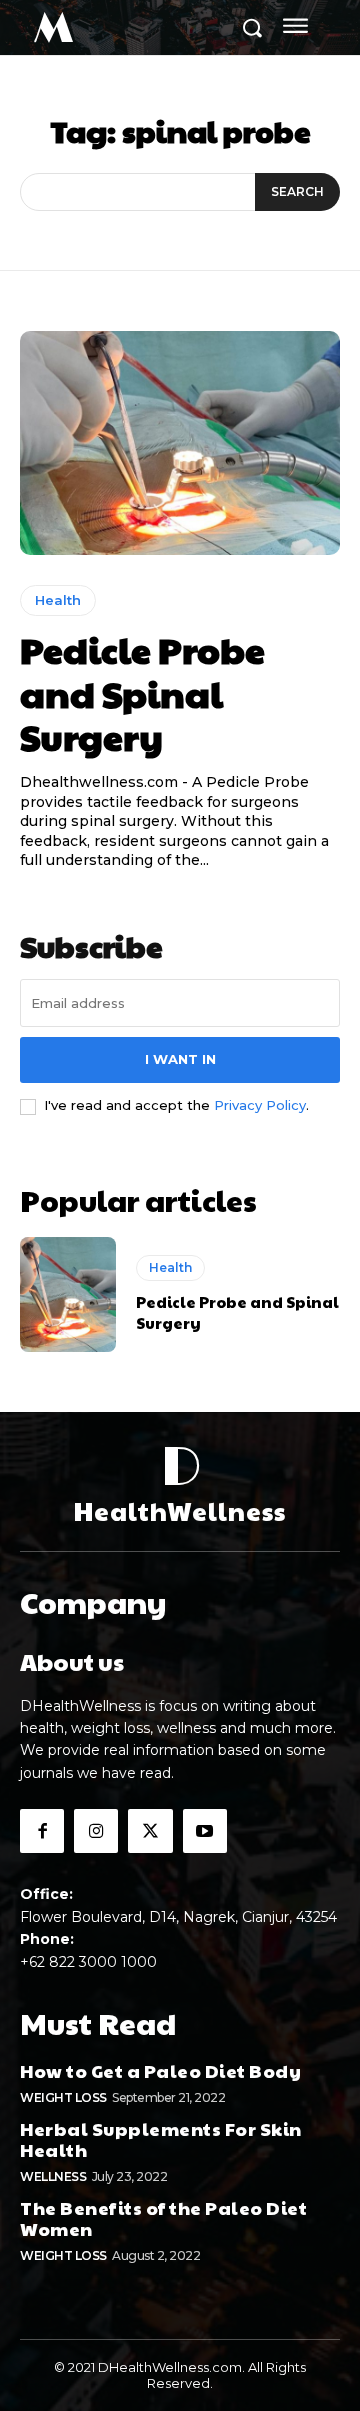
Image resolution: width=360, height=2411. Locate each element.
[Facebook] (42, 1831)
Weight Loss (63, 2097)
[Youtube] (205, 1831)
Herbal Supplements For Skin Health (161, 2139)
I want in (180, 1059)
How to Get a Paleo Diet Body (160, 2070)
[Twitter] (150, 1831)
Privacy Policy (260, 1105)
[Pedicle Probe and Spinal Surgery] (180, 443)
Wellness (53, 2176)
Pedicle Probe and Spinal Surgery (142, 692)
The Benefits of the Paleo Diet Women (163, 2218)
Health (58, 600)
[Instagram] (96, 1831)
